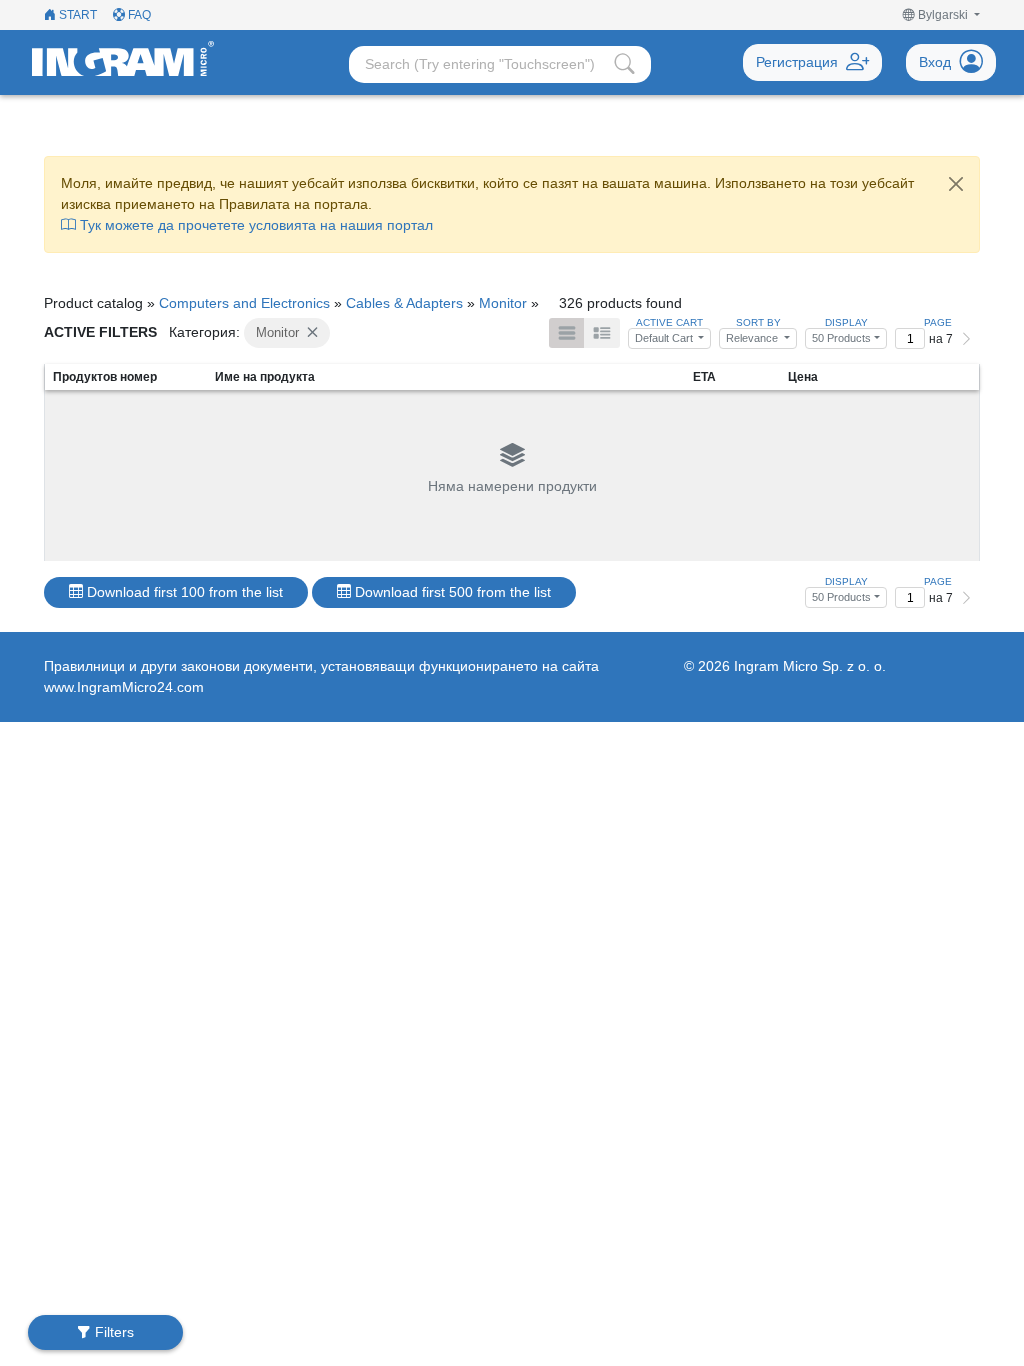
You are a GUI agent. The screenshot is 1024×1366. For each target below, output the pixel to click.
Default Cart (665, 338)
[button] (941, 15)
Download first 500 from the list (451, 592)
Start (76, 15)
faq (138, 15)
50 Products (841, 338)
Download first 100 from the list (183, 592)
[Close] (956, 184)
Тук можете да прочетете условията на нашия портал (254, 225)
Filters (112, 1332)
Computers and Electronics (244, 303)
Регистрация (797, 62)
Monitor (503, 303)
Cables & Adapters (404, 303)
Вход (935, 62)
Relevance (753, 338)
